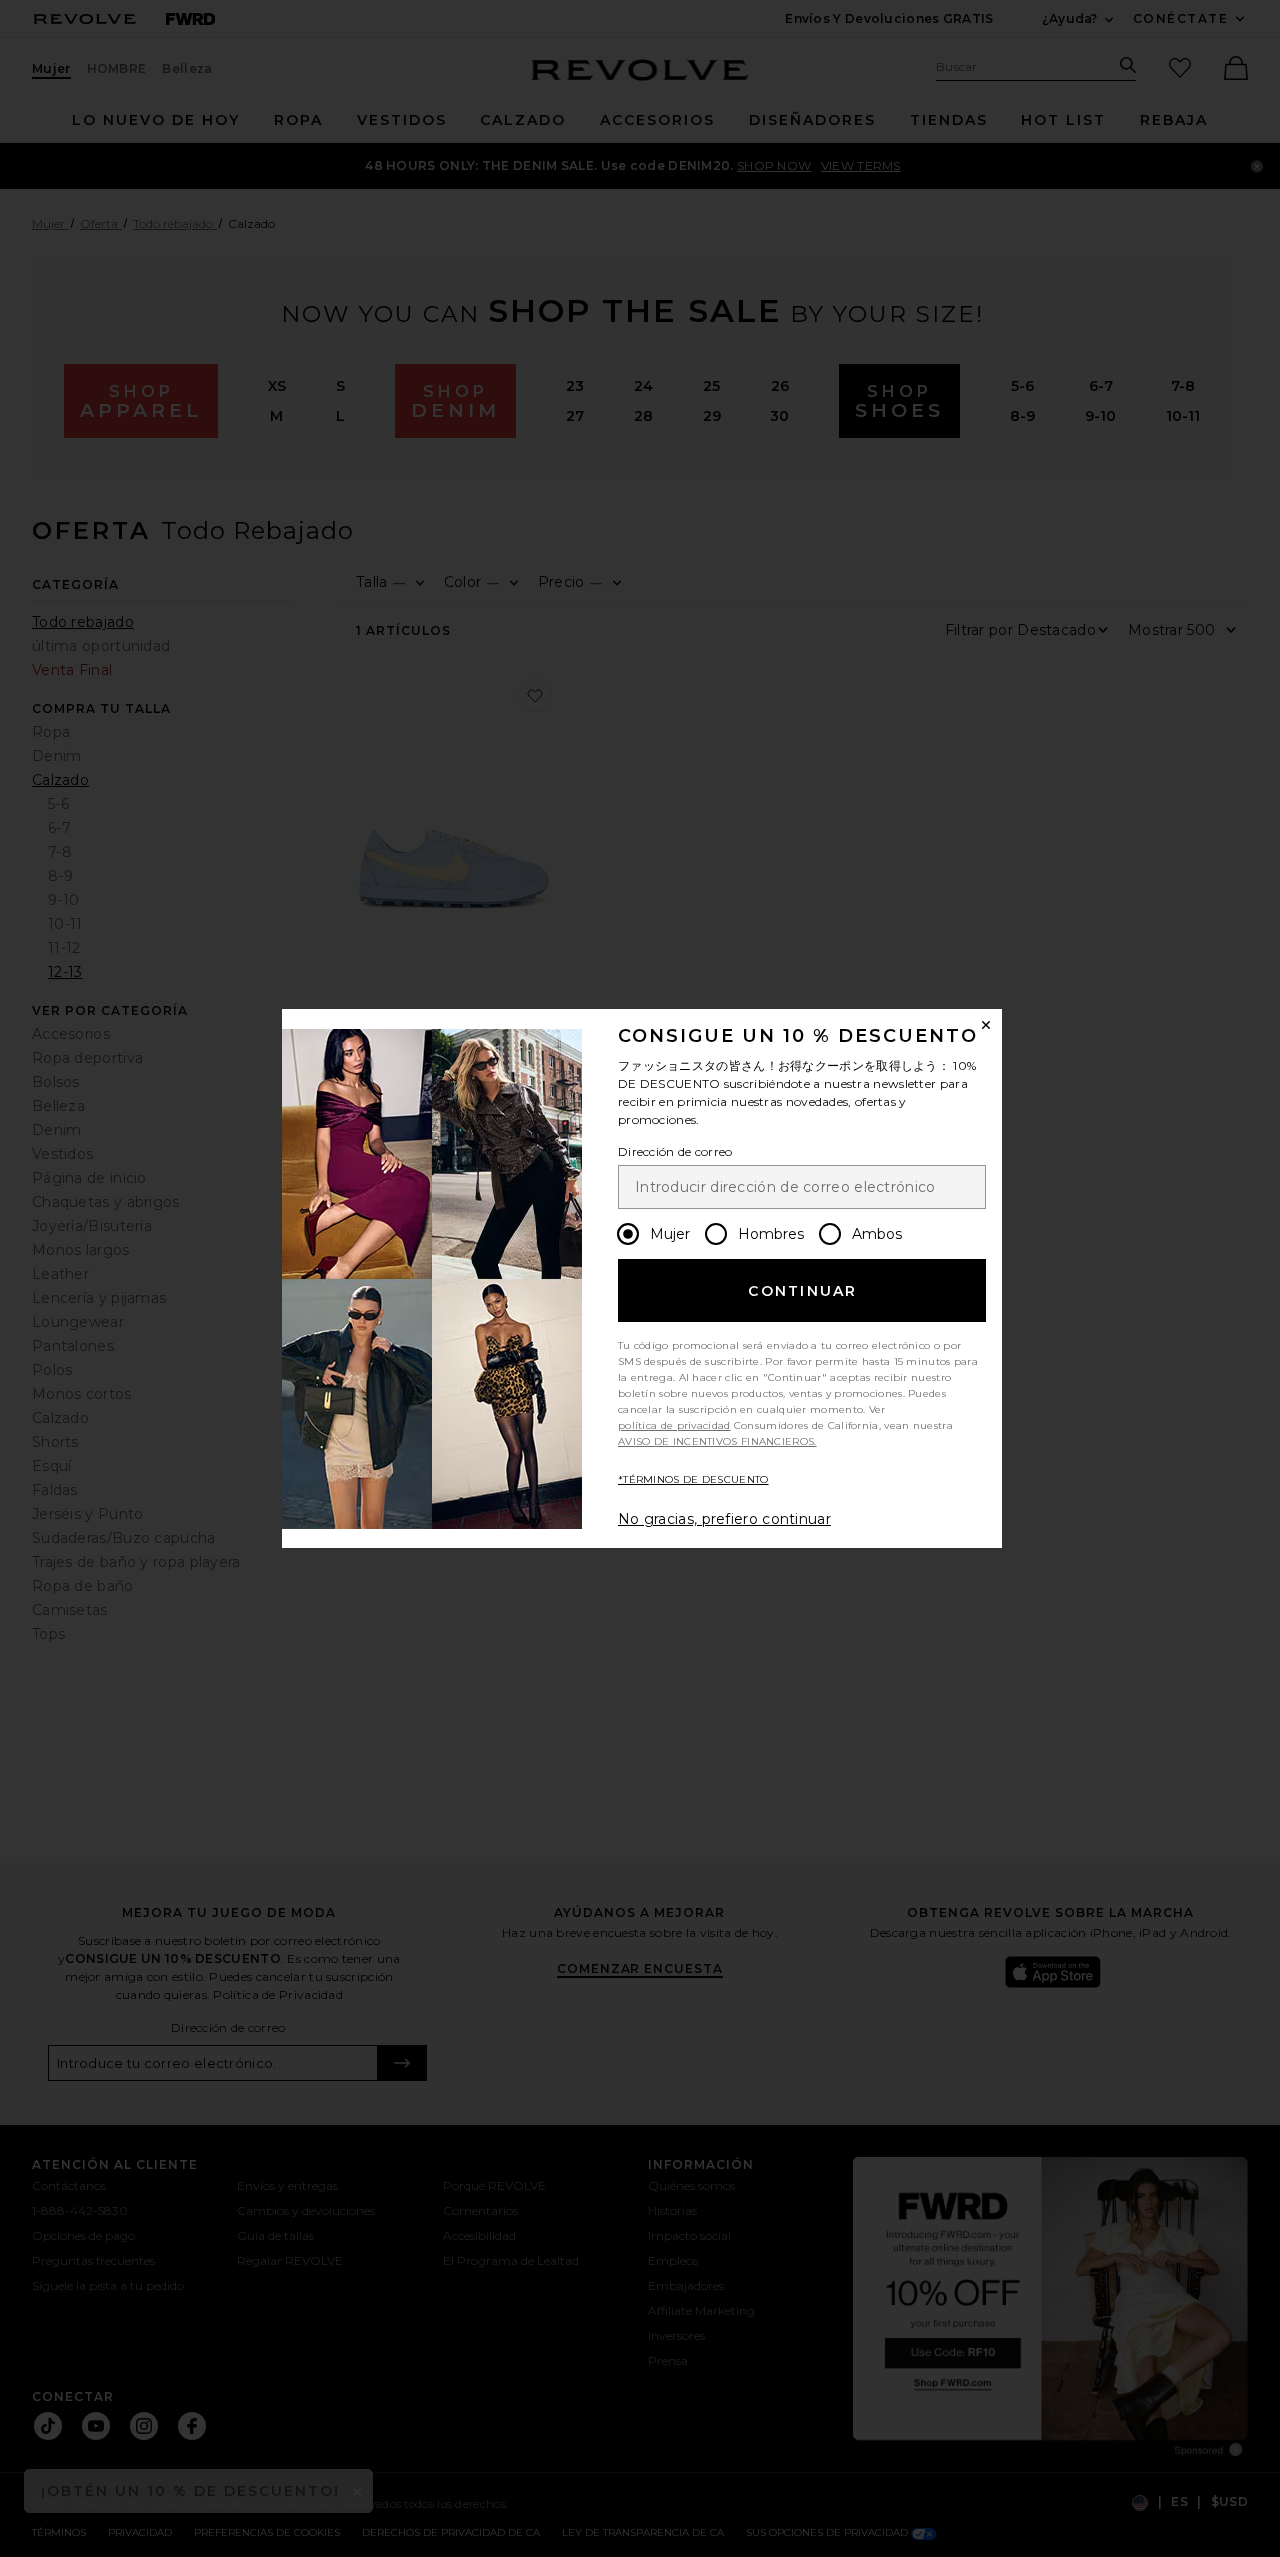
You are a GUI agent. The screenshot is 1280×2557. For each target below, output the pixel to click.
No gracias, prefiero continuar (724, 1519)
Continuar (802, 1291)
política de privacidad (674, 1425)
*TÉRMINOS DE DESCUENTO (693, 1479)
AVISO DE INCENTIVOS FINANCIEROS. (717, 1441)
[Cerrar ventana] (986, 1025)
